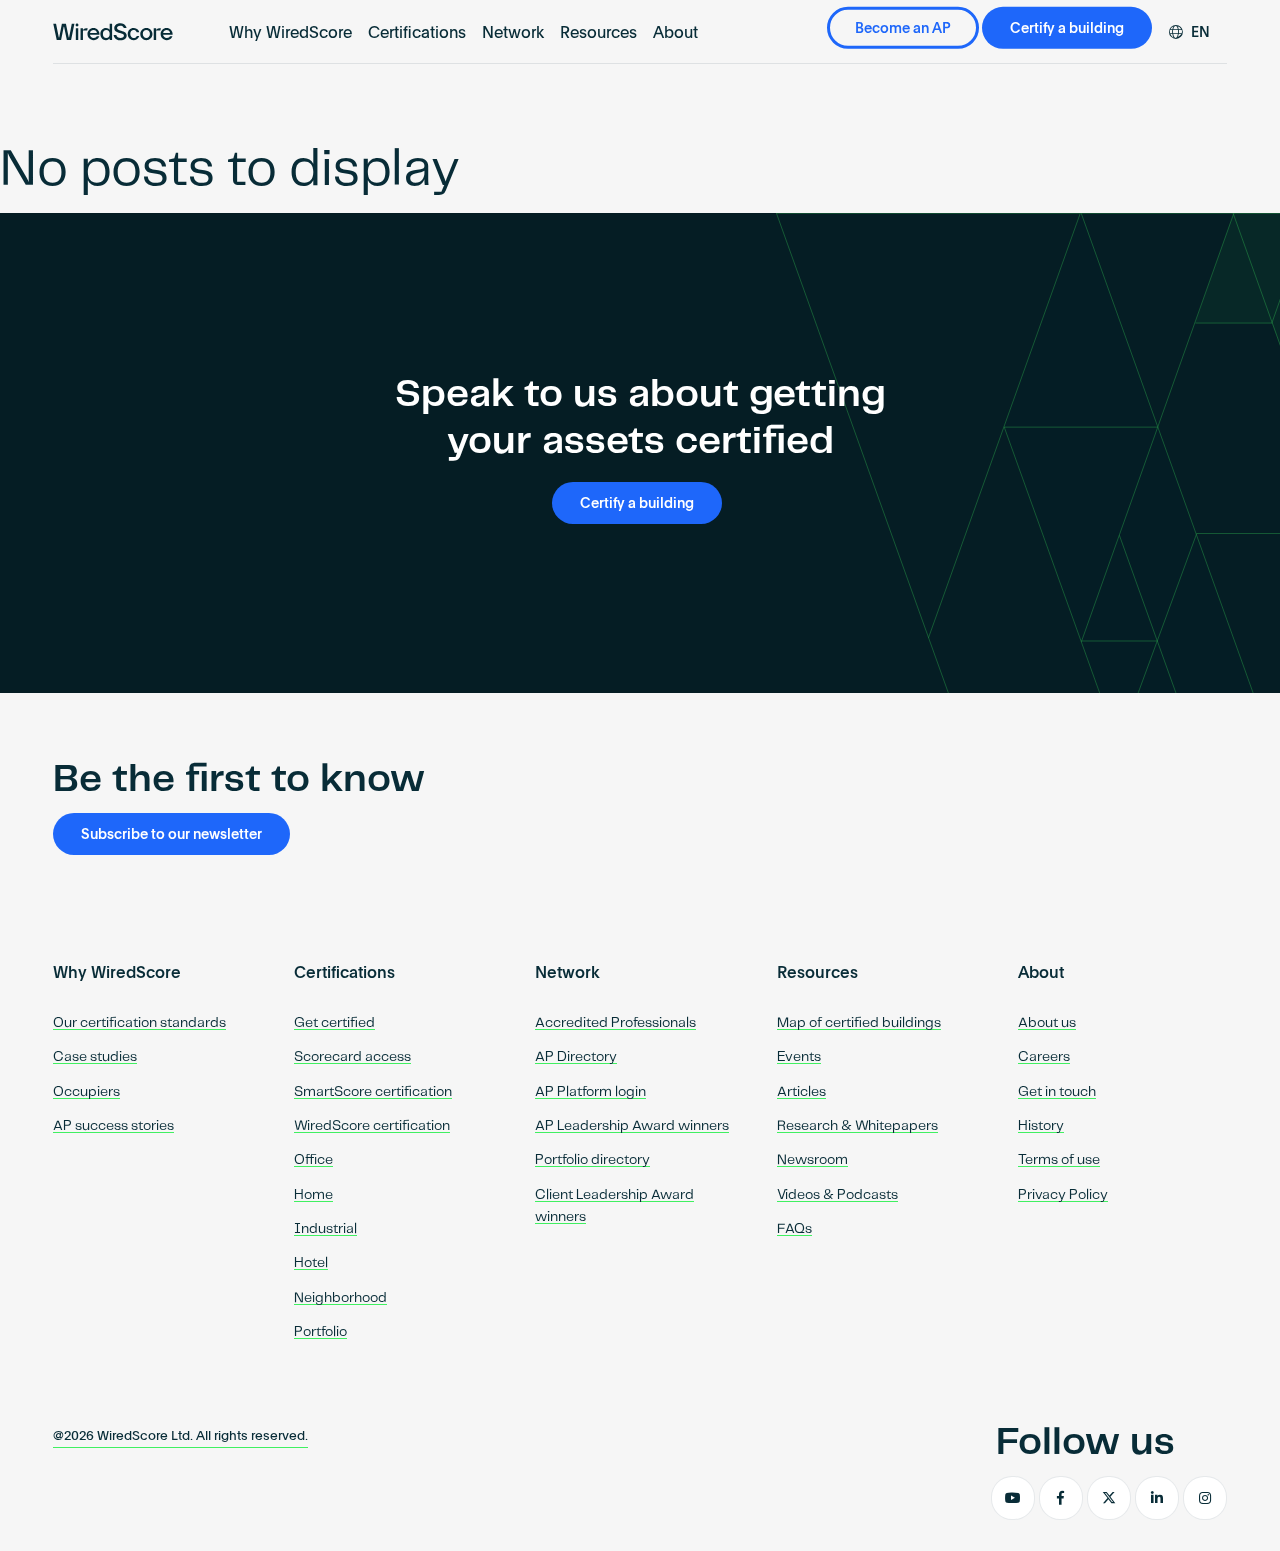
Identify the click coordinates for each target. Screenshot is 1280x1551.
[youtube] (1013, 1498)
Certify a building (1067, 29)
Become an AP (903, 29)
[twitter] (1109, 1498)
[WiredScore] (113, 32)
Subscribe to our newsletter (171, 835)
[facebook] (1061, 1498)
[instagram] (1205, 1498)
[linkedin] (1157, 1498)
